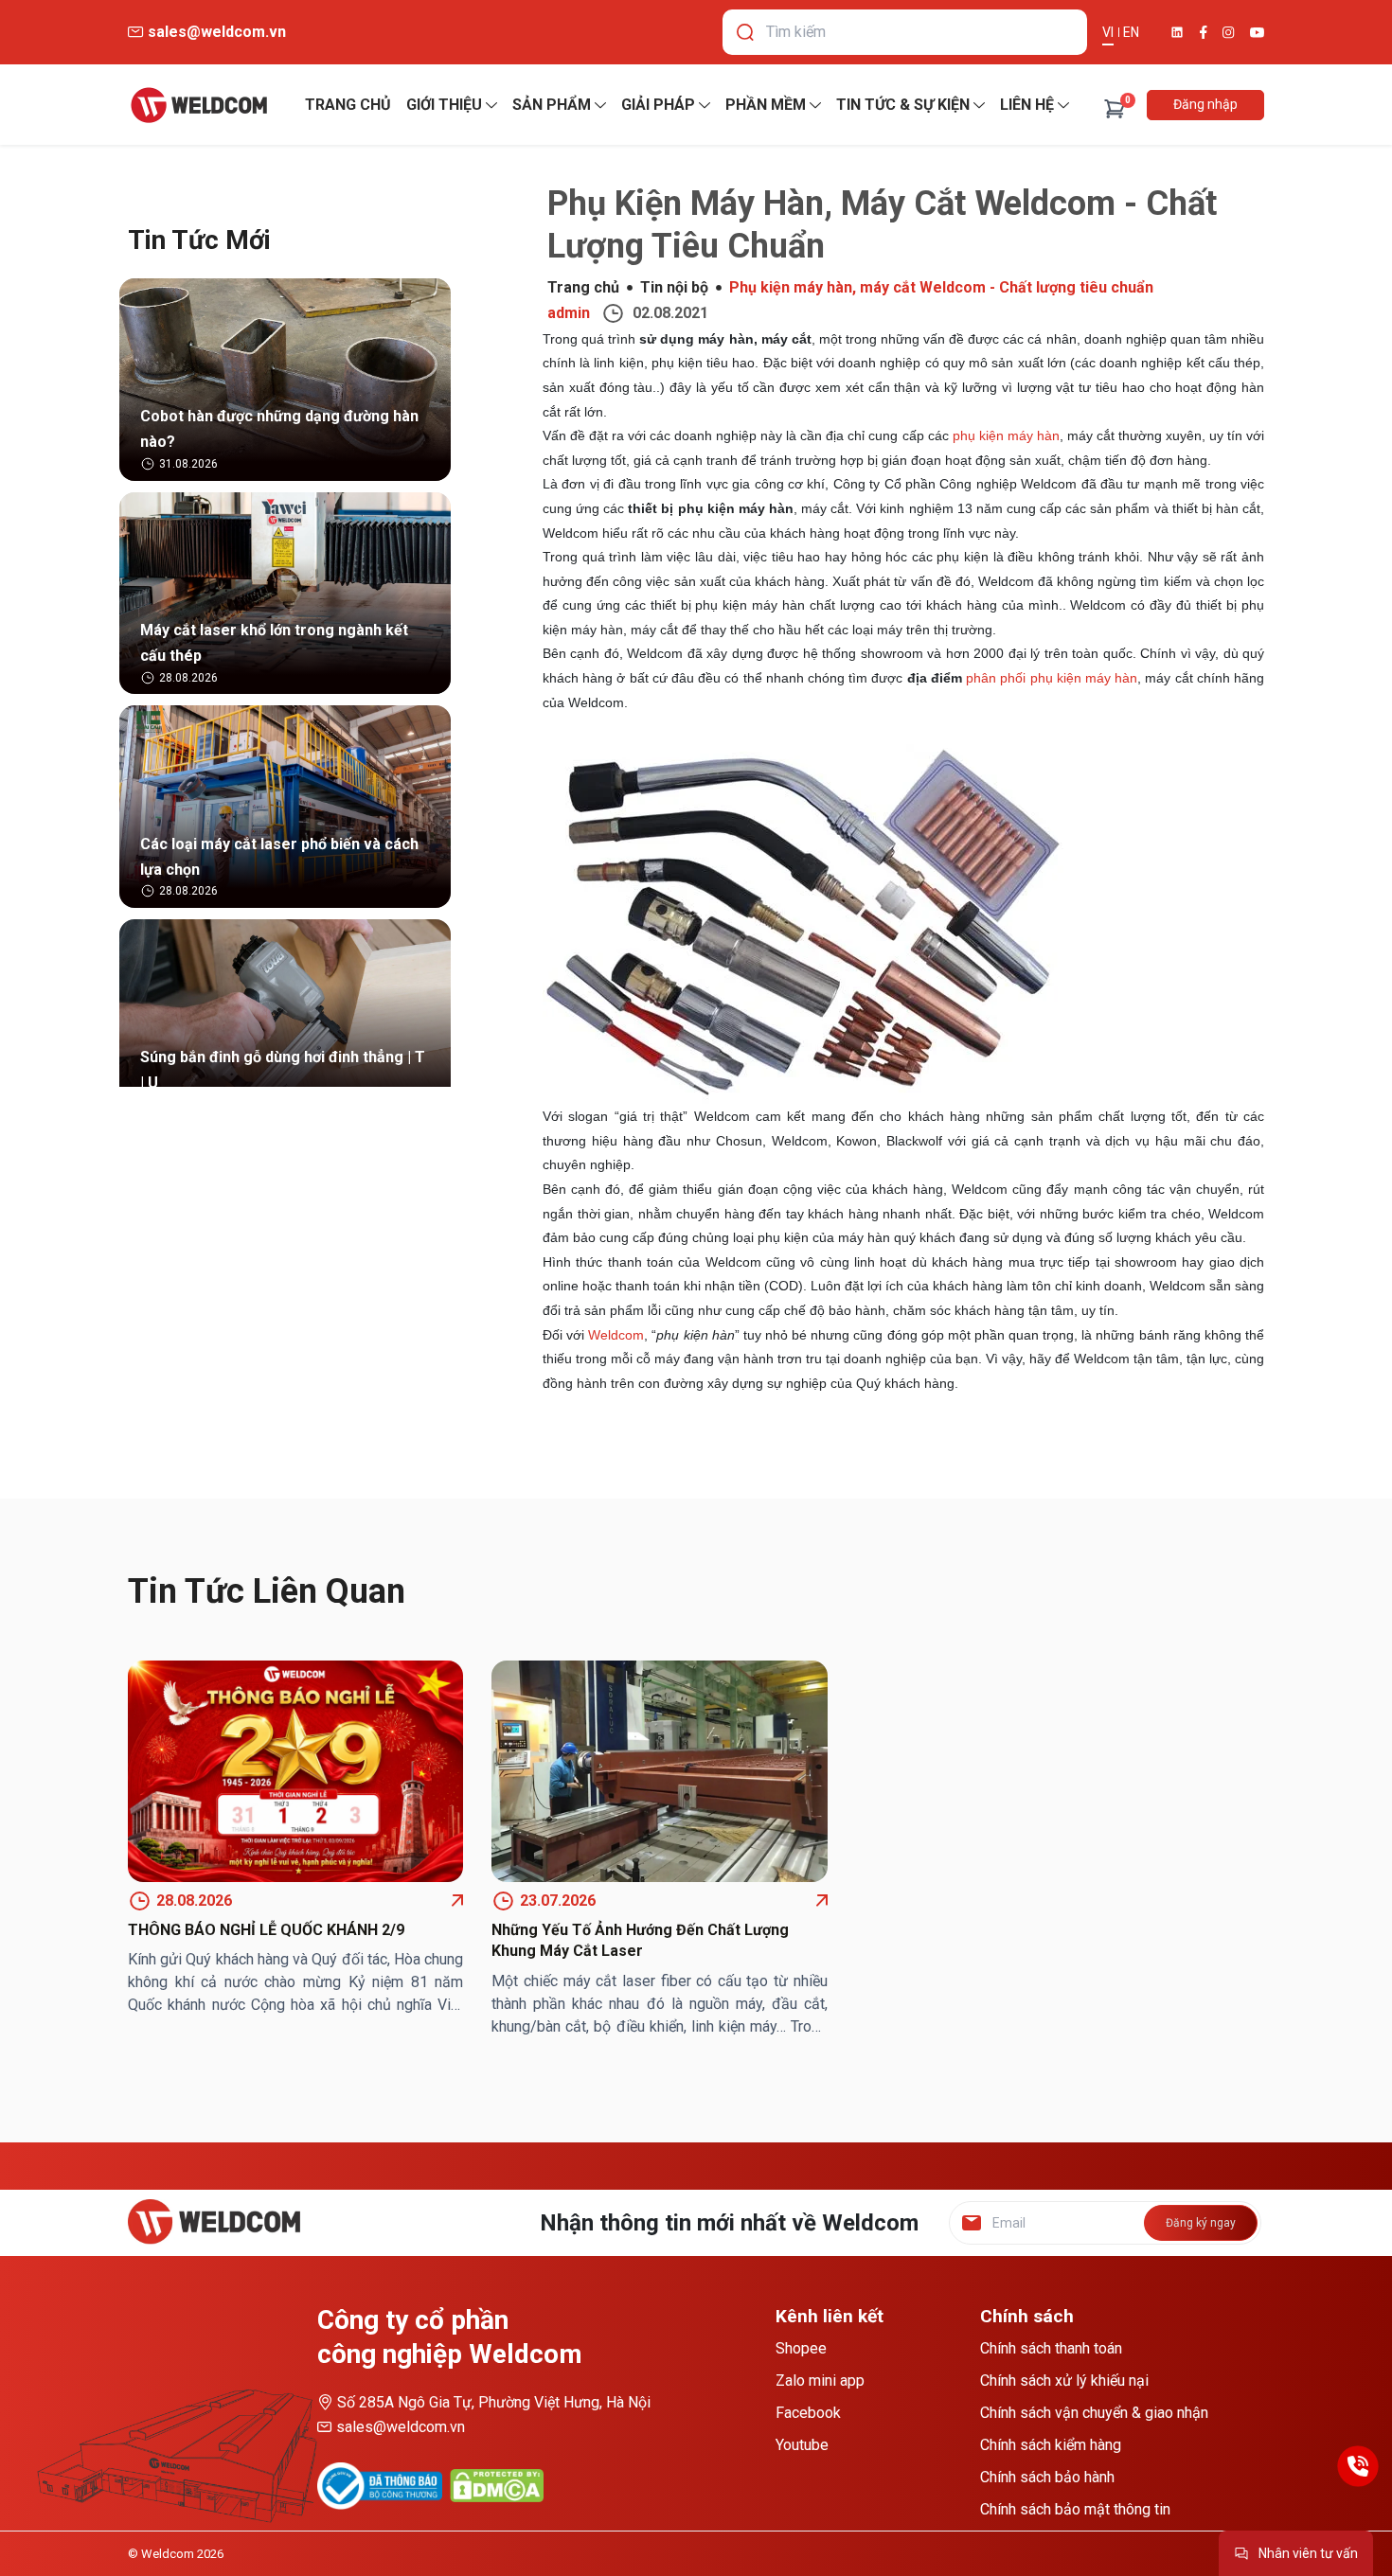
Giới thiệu (444, 105)
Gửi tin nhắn (1210, 2527)
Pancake (1225, 2561)
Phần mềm (766, 105)
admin (569, 313)
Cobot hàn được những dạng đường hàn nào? (279, 429)
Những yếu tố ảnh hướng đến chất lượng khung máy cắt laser (640, 1940)
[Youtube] (1257, 33)
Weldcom (616, 1335)
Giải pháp (658, 105)
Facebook (808, 2413)
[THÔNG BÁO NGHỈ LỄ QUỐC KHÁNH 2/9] (295, 1771)
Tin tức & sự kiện (903, 105)
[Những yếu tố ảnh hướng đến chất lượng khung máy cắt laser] (659, 1771)
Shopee (801, 2348)
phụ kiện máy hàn (1006, 435)
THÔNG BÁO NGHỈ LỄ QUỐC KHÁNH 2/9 (266, 1930)
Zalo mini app (820, 2381)
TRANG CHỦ (348, 105)
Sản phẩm (552, 105)
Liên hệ (1027, 105)
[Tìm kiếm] (745, 32)
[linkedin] (1177, 32)
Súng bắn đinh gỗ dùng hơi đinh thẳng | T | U (283, 1070)
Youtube (802, 2445)
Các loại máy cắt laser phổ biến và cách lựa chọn (279, 857)
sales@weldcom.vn (401, 2427)
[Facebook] (1204, 32)
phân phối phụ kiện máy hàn (1052, 678)
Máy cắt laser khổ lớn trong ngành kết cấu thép (274, 643)
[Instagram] (1229, 33)
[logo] (199, 105)
